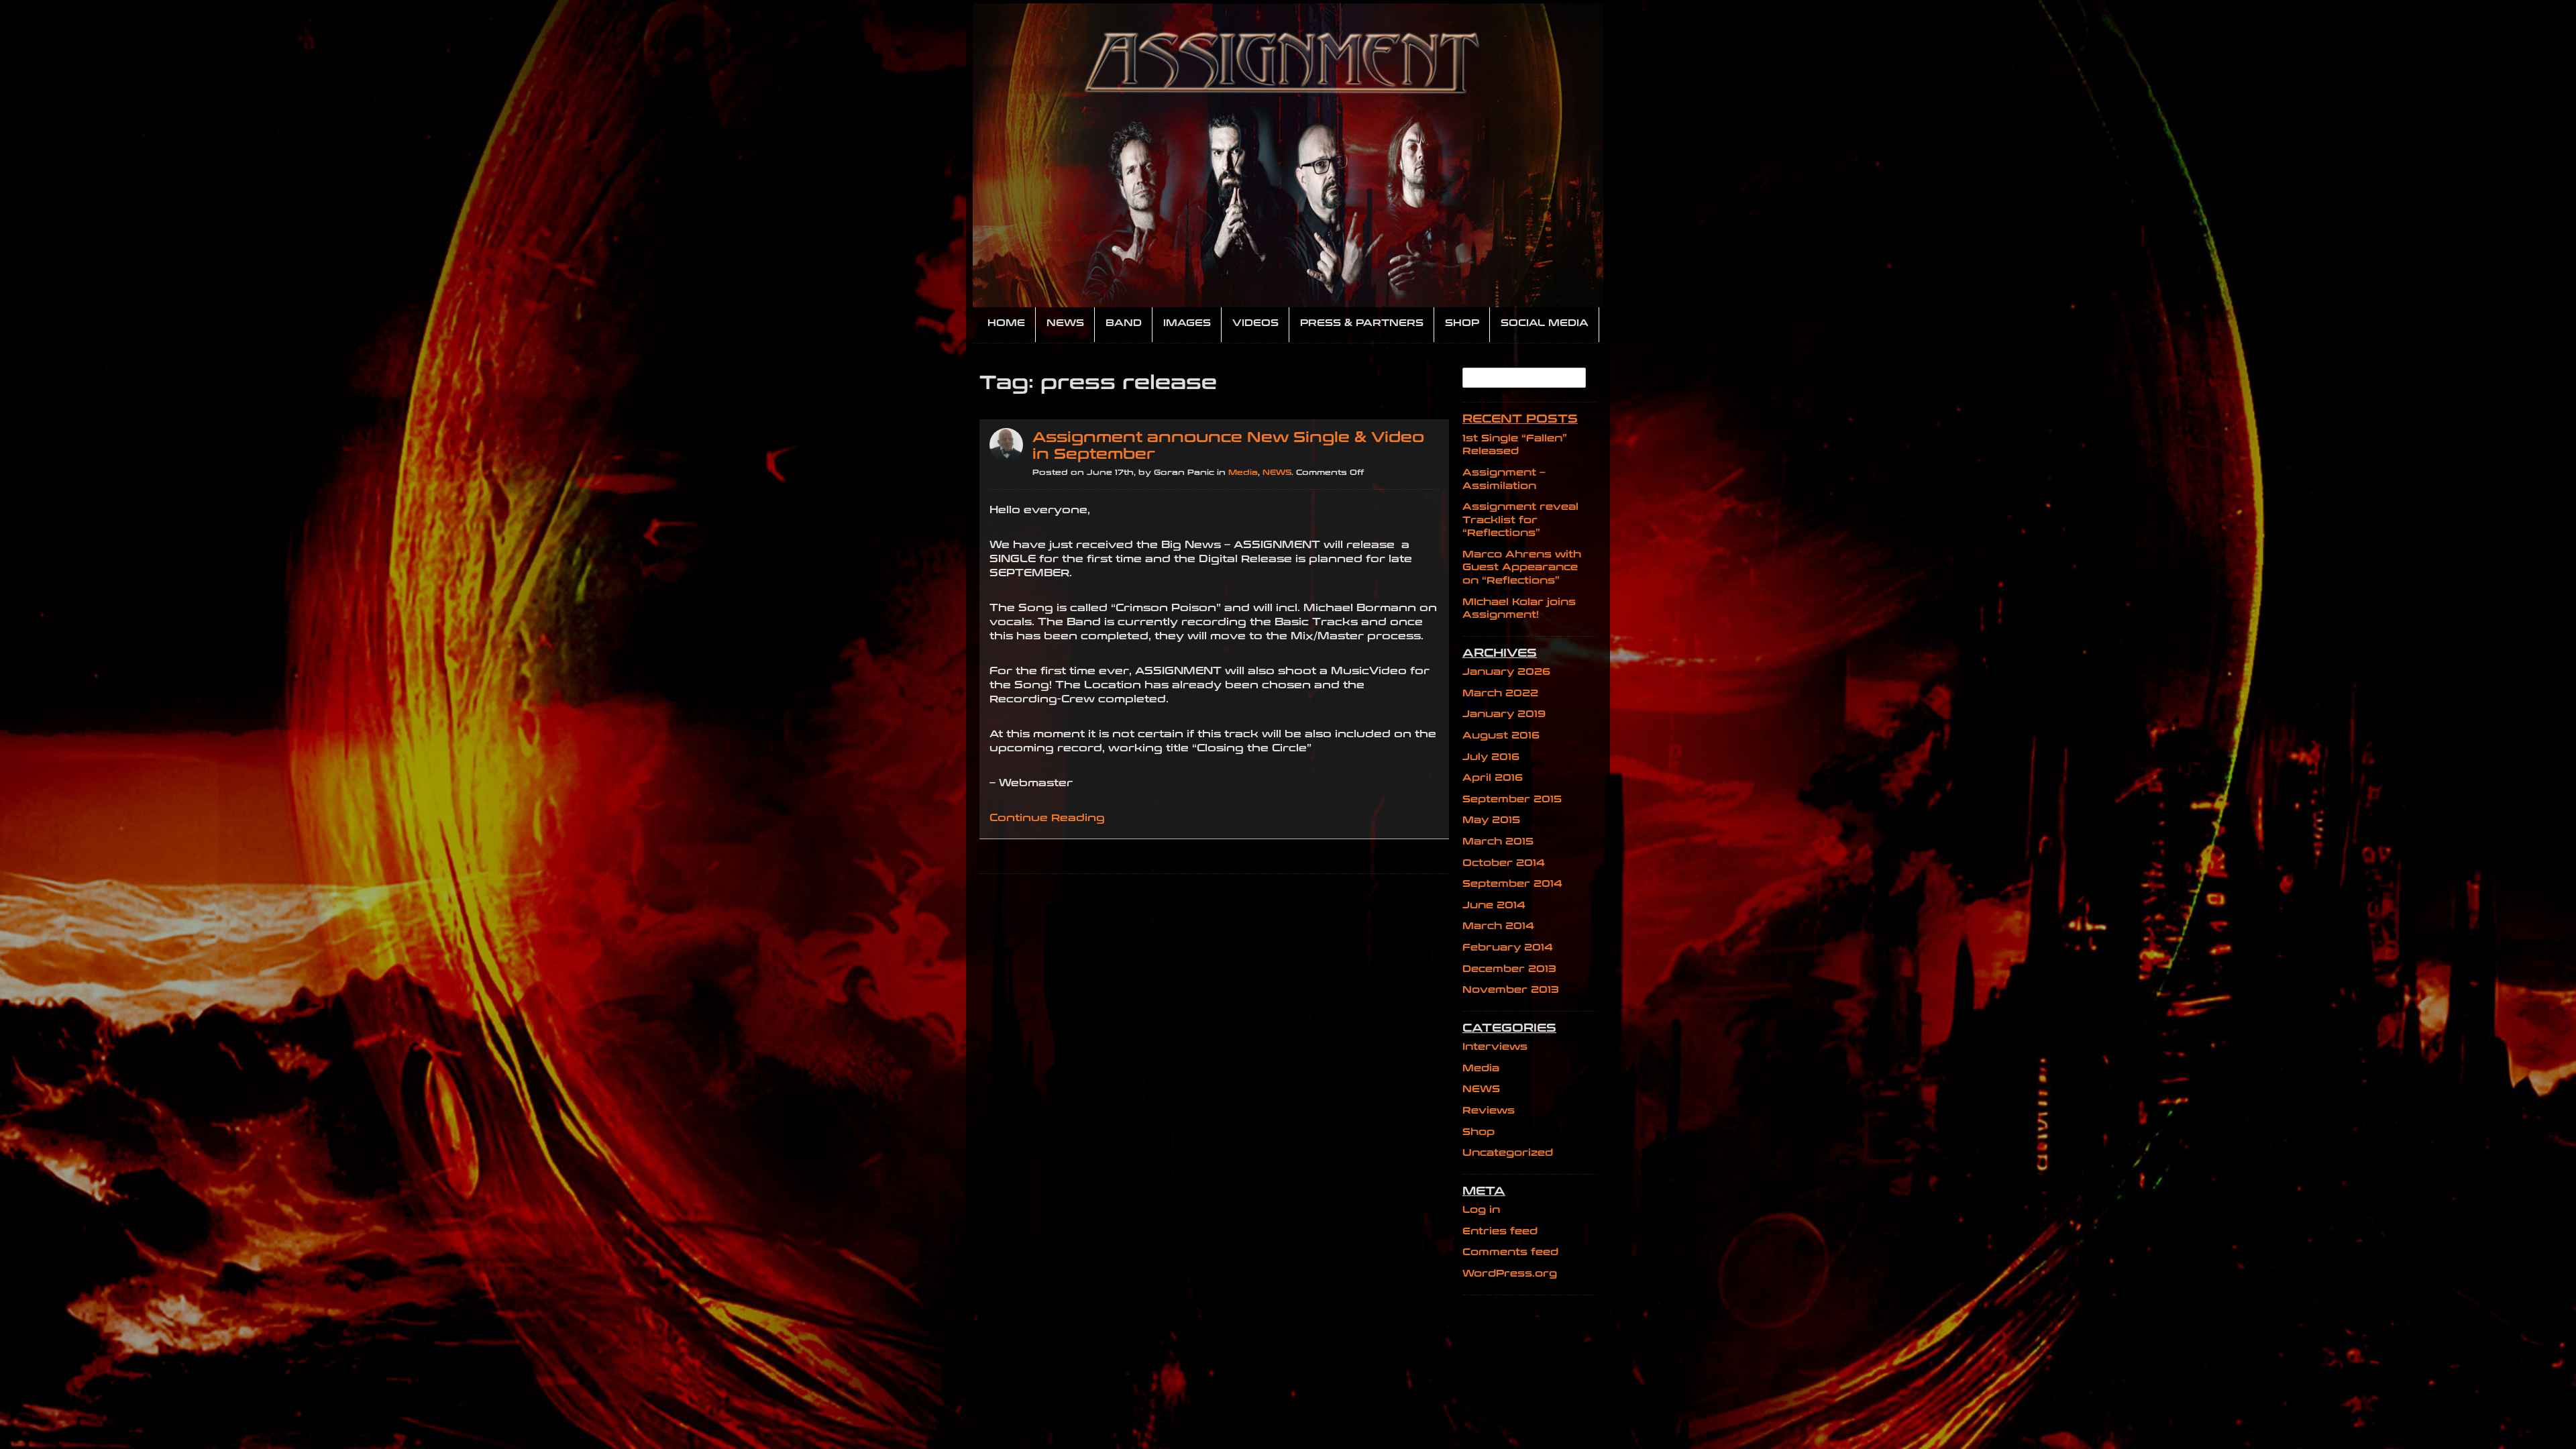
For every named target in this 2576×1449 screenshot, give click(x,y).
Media (1243, 473)
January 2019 (1504, 714)
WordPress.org (1510, 1274)
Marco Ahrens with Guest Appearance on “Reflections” (1522, 568)
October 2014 (1504, 863)
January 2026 (1506, 672)
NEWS (1277, 473)
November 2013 (1511, 990)
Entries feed (1500, 1231)
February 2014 (1508, 948)
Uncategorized (1508, 1153)
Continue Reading (1047, 818)
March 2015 (1498, 842)
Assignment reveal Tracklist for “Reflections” (1520, 520)
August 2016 (1501, 736)
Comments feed (1510, 1252)
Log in (1481, 1210)
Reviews (1489, 1111)
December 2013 (1509, 969)
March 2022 (1500, 693)
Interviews (1495, 1047)
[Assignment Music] (1288, 155)
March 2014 (1498, 926)
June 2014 (1494, 905)
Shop (1479, 1132)
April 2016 (1493, 778)
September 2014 (1512, 884)
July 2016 (1491, 757)
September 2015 (1512, 799)
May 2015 (1491, 820)
